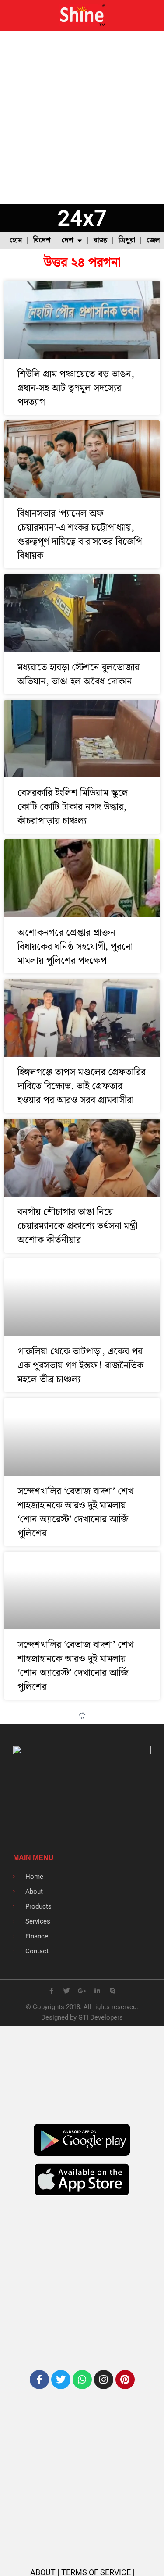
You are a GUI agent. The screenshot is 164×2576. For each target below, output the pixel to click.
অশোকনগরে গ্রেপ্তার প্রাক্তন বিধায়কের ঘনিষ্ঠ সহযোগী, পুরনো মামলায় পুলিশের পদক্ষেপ (75, 947)
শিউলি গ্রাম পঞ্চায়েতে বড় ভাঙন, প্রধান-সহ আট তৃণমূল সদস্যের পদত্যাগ (76, 388)
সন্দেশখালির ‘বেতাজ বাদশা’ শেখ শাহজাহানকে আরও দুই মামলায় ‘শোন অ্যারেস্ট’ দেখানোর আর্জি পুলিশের (75, 1512)
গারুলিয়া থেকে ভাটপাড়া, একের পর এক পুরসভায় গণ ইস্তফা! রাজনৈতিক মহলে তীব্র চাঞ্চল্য (80, 1366)
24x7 (82, 218)
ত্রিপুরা (127, 240)
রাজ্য (100, 240)
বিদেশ (42, 240)
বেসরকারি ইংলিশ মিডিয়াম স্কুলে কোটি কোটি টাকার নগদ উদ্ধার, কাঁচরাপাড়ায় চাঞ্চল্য (73, 807)
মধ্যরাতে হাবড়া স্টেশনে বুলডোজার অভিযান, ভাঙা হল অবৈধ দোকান (79, 675)
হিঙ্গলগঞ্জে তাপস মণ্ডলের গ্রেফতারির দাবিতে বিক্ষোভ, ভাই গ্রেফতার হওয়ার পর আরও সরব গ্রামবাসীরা (82, 1086)
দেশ (67, 240)
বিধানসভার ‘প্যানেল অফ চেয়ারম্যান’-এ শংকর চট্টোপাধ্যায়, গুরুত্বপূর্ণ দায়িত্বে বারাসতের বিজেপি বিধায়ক (80, 535)
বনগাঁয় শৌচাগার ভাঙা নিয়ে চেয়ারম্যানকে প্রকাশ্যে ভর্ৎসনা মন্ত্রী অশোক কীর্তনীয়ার (77, 1226)
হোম (16, 240)
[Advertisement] (82, 117)
